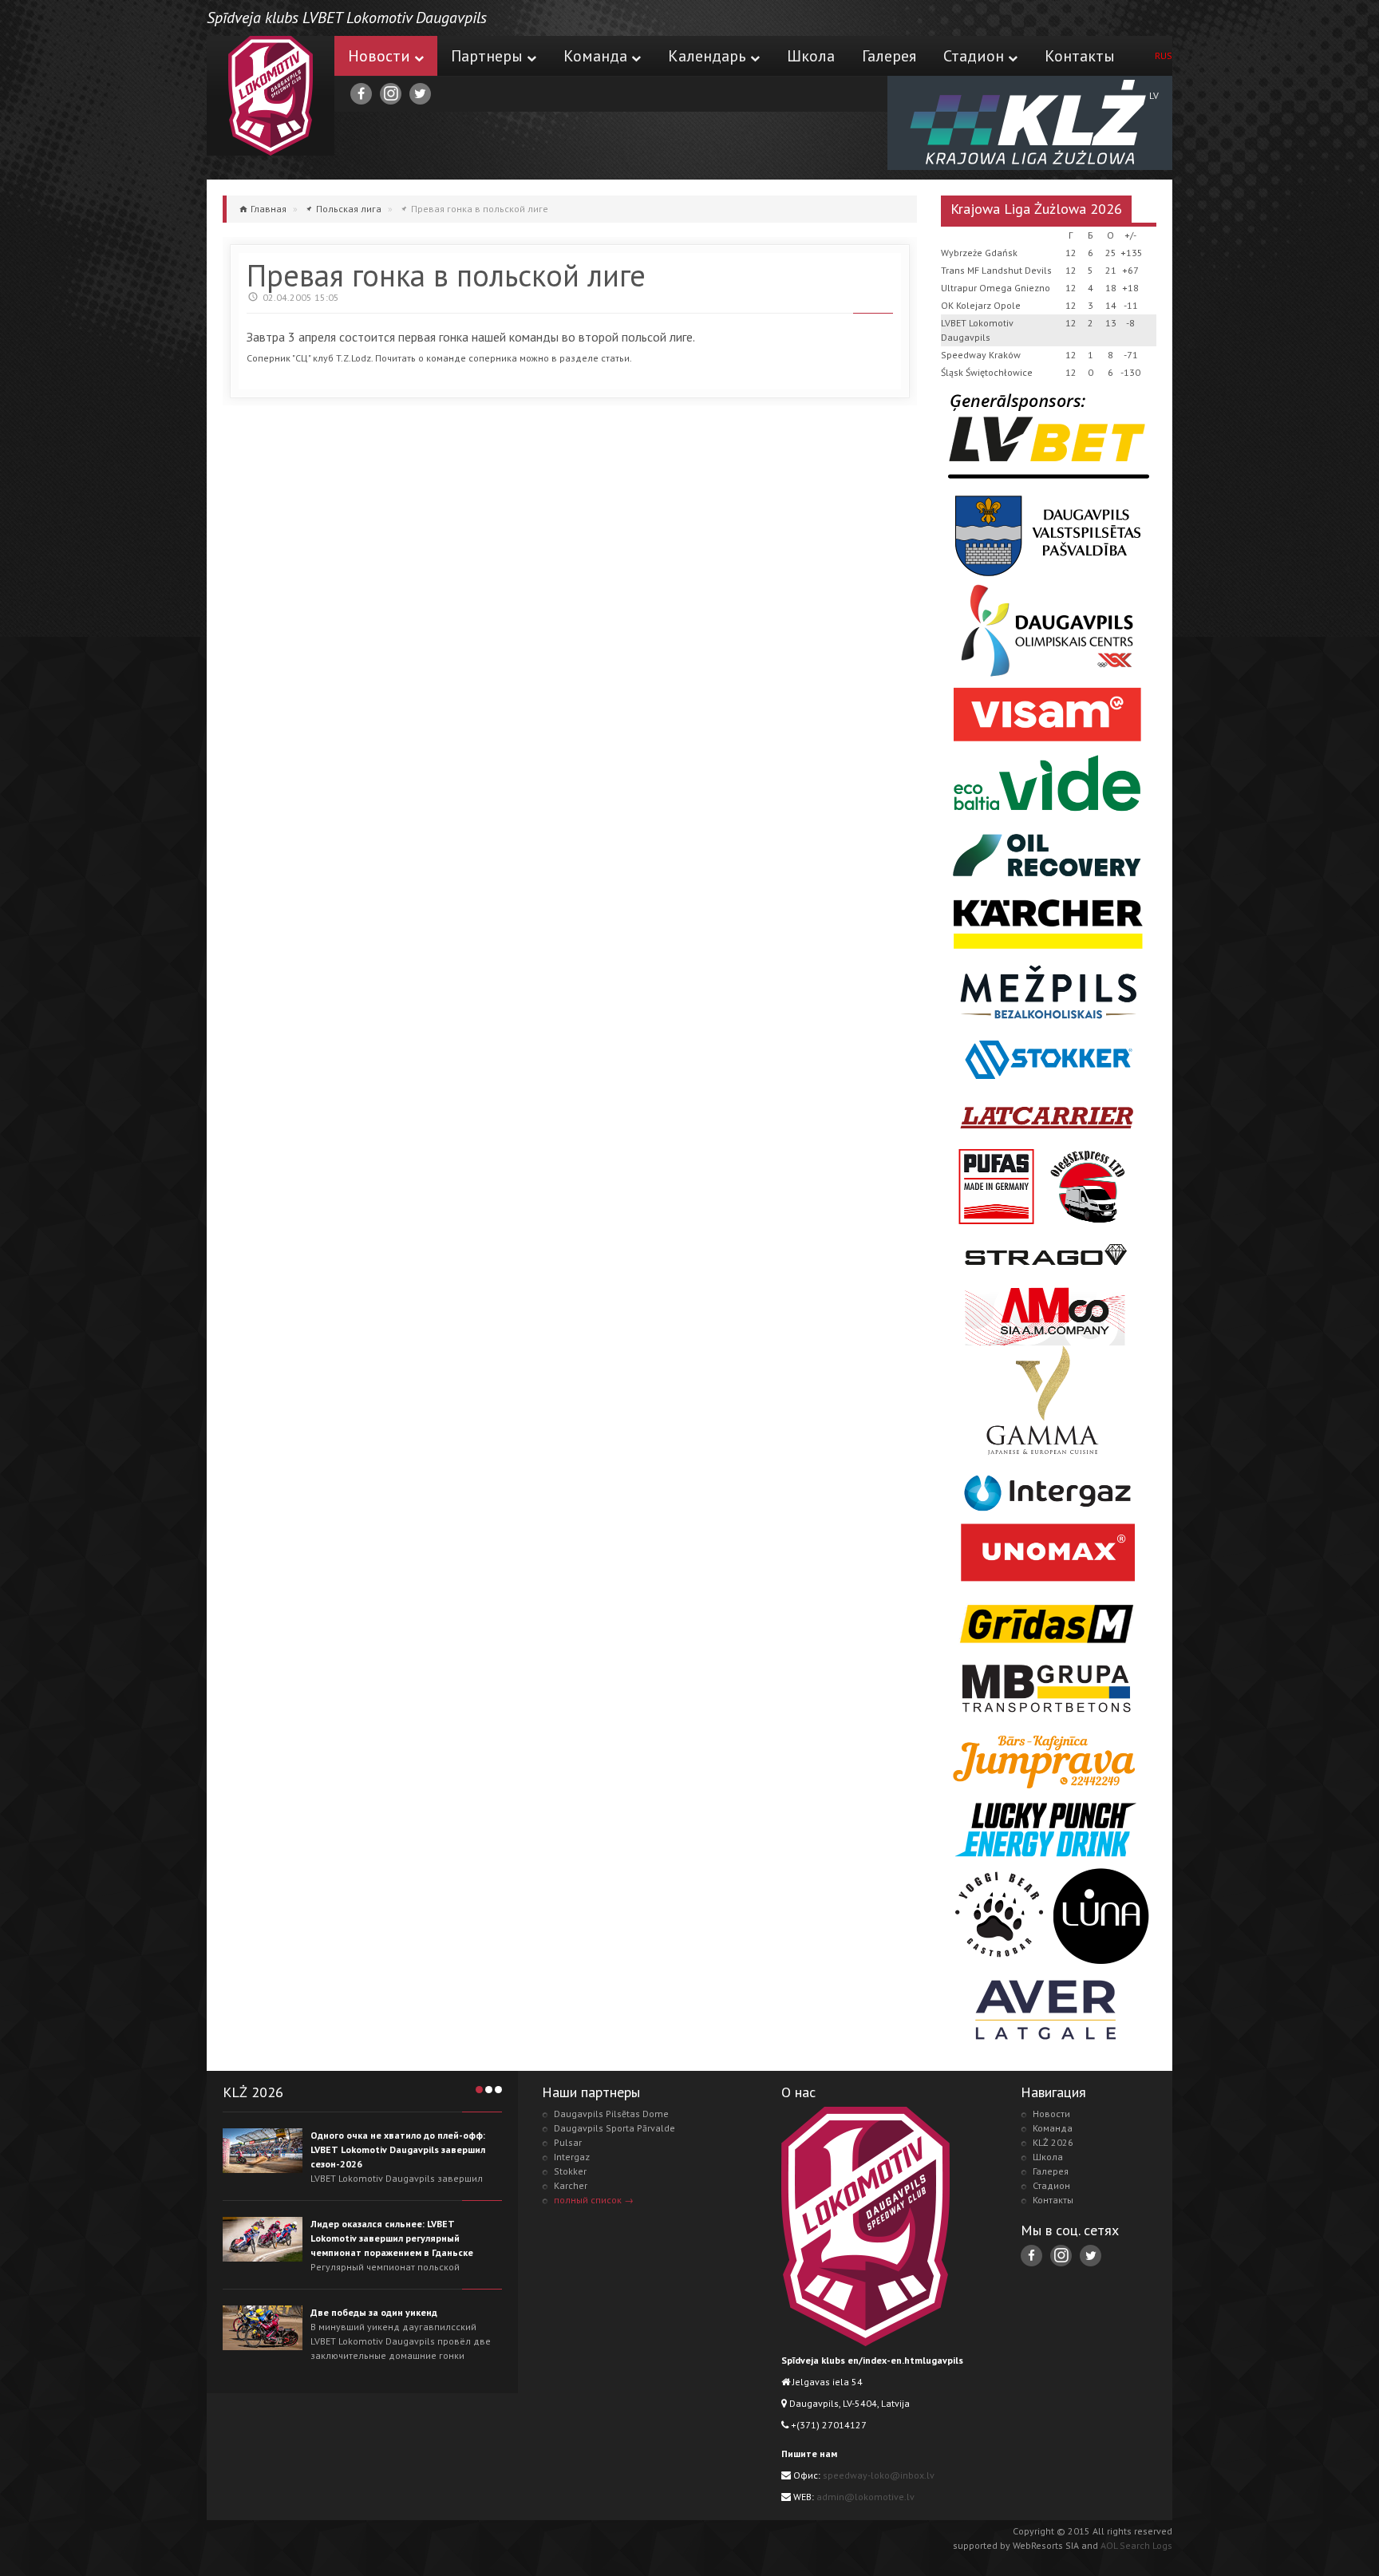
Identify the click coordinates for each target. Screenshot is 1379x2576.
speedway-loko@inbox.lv (879, 2475)
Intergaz (572, 2157)
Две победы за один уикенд (374, 2312)
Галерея (889, 56)
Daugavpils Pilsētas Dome (611, 2114)
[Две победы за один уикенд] (263, 2328)
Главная (269, 209)
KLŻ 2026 (1053, 2142)
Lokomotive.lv (271, 96)
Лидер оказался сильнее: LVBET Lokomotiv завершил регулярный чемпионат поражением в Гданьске (392, 2238)
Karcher (571, 2185)
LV (1154, 95)
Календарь (707, 56)
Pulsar (568, 2142)
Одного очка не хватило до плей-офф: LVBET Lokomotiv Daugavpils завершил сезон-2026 (398, 2149)
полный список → (594, 2200)
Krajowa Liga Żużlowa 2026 (1036, 209)
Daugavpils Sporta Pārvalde (614, 2128)
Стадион (974, 56)
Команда (595, 56)
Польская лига (349, 209)
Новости (379, 56)
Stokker (570, 2171)
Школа (811, 56)
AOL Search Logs (1136, 2545)
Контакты (1080, 56)
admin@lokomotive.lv (865, 2497)
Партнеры (487, 56)
